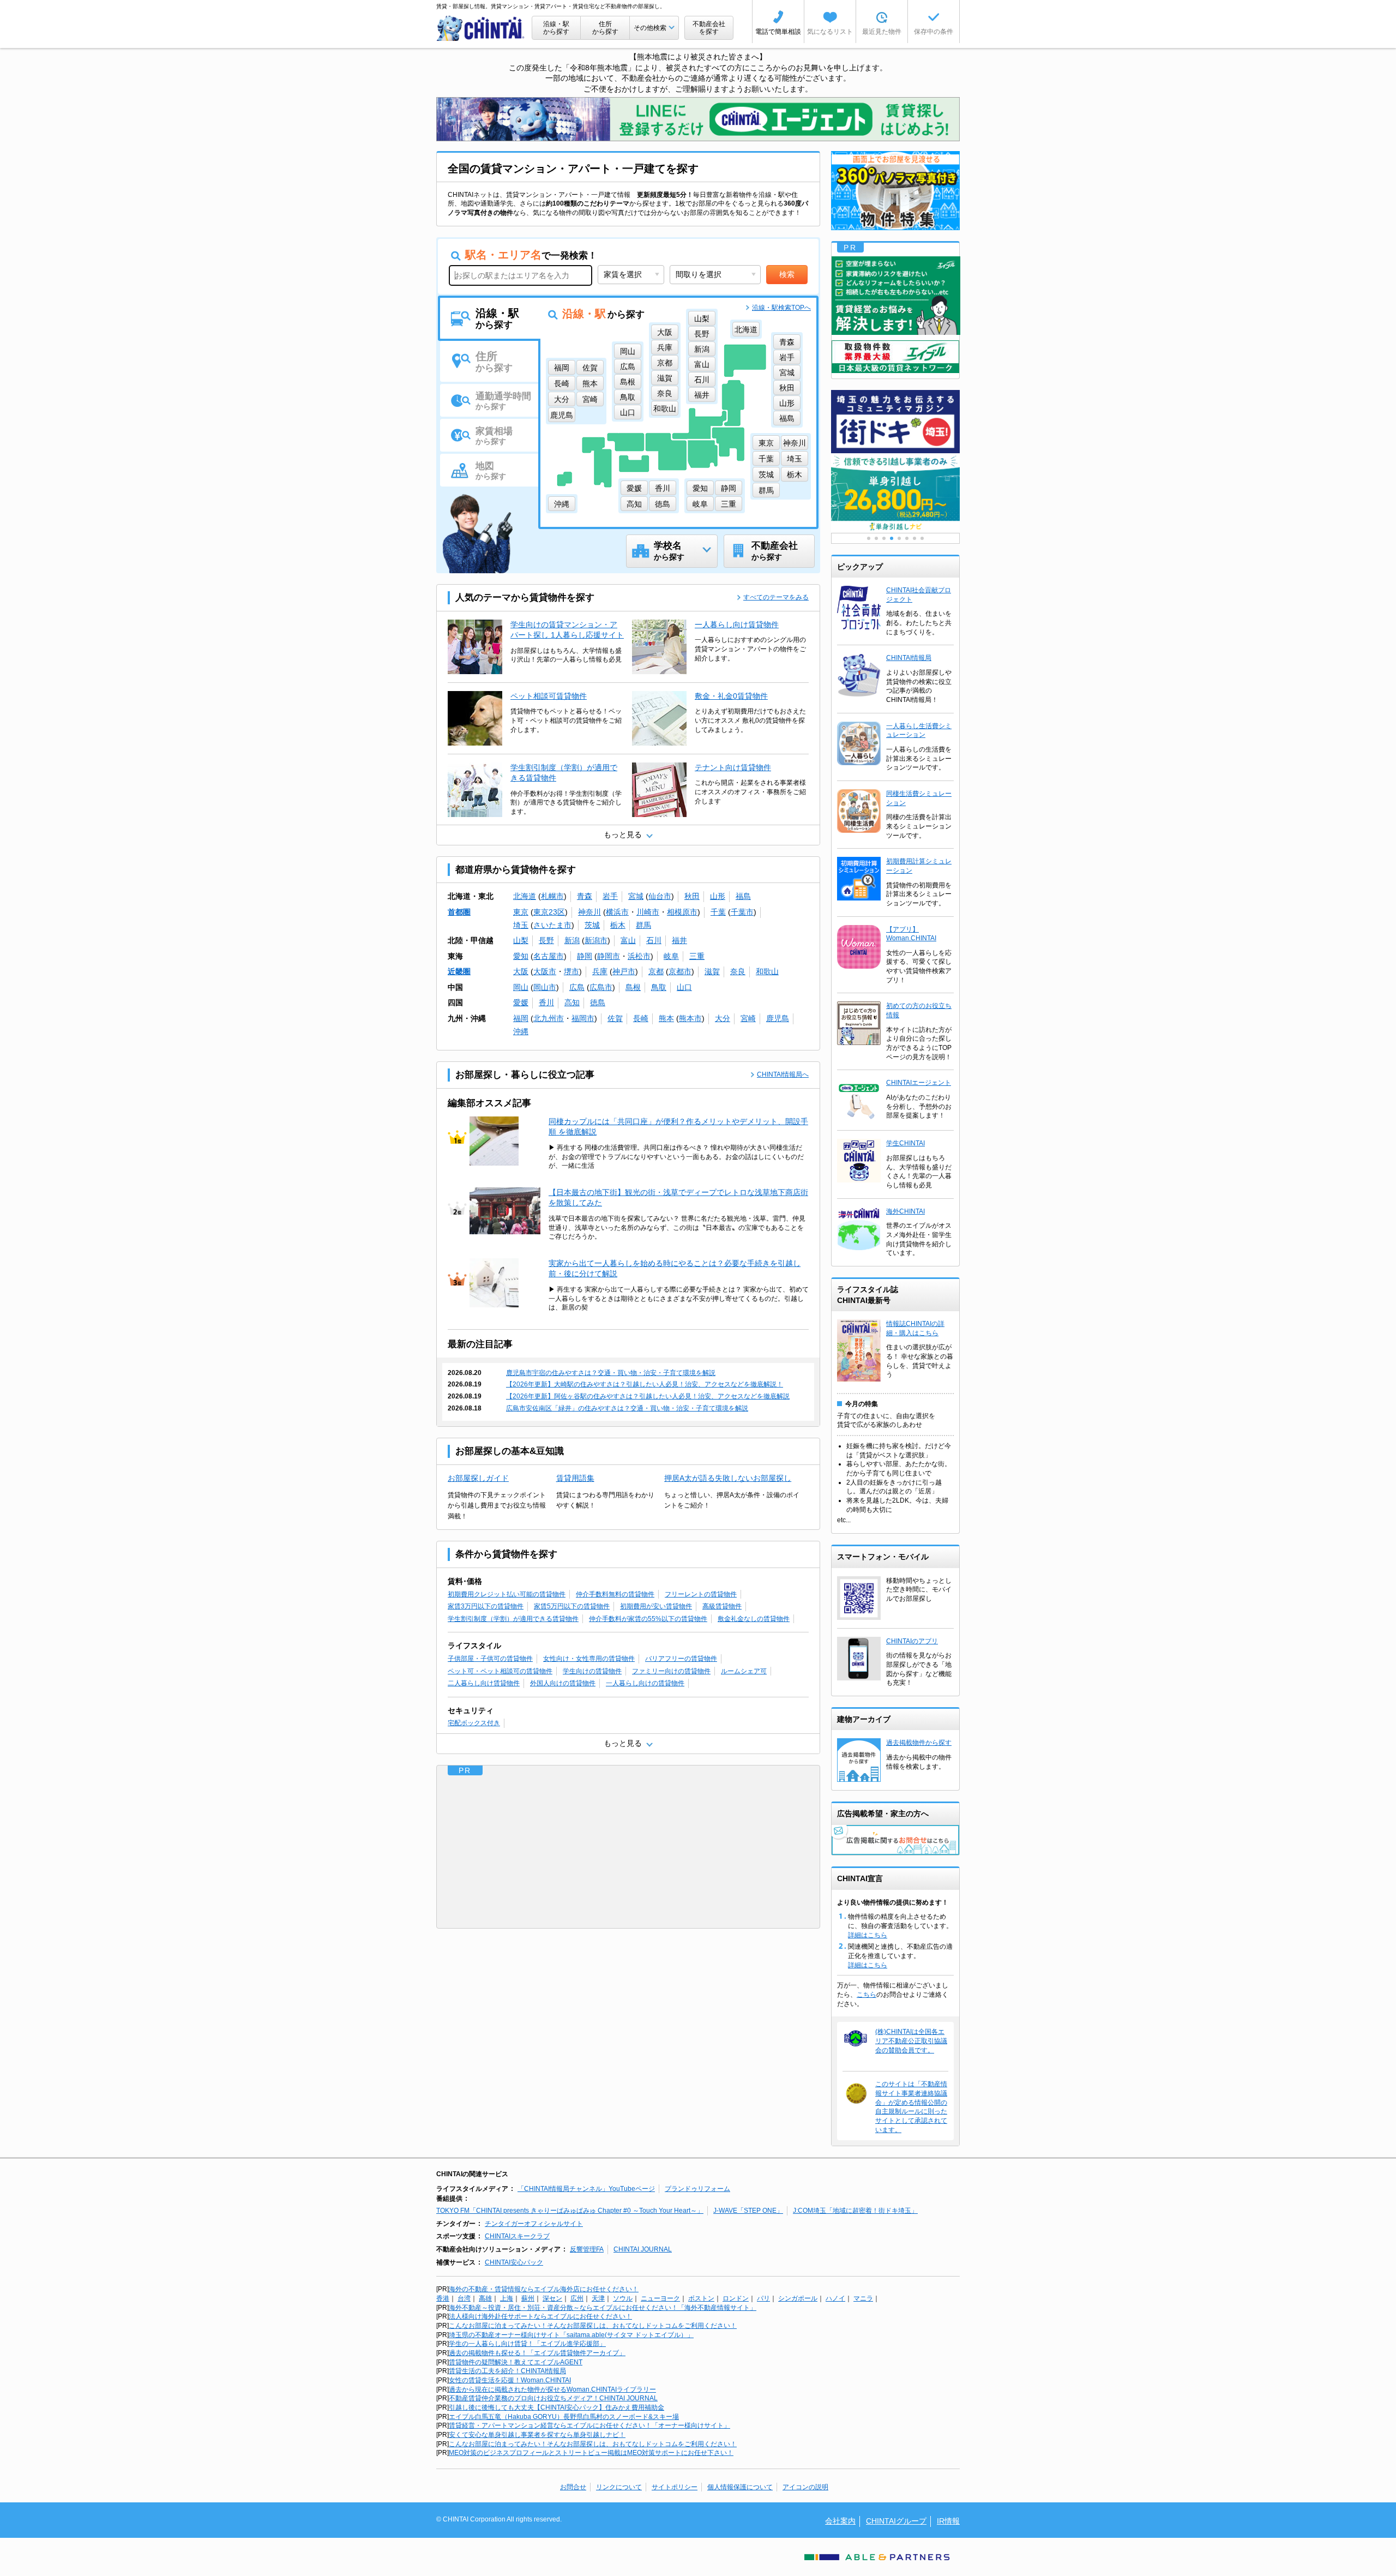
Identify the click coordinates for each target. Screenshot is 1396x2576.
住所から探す (605, 28)
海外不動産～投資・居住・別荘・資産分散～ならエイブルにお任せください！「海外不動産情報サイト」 (603, 2308)
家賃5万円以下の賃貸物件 (572, 1606)
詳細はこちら (868, 1935)
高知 (572, 1002)
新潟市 (596, 940)
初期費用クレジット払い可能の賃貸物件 (507, 1594)
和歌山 (767, 971)
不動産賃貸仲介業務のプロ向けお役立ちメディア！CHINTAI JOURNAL (553, 2398)
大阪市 (545, 971)
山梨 (521, 940)
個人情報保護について (740, 2487)
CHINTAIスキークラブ (517, 2236)
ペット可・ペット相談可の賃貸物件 (500, 1671)
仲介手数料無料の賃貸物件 (615, 1594)
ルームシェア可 (744, 1671)
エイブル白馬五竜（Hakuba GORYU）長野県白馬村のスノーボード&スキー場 (564, 2417)
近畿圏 (459, 971)
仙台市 (660, 896)
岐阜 (671, 956)
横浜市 (617, 912)
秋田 (692, 896)
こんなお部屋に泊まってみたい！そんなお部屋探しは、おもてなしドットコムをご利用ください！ (593, 2326)
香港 (443, 2298)
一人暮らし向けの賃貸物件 (645, 1683)
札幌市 (552, 896)
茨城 (592, 925)
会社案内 (840, 2521)
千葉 (718, 912)
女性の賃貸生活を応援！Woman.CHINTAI (510, 2380)
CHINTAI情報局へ (783, 1074)
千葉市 (742, 912)
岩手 (610, 896)
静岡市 (609, 956)
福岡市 (583, 1018)
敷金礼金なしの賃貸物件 (754, 1619)
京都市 (680, 971)
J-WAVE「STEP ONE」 (748, 2211)
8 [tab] (922, 538)
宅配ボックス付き (474, 1723)
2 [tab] (876, 538)
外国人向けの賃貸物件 (563, 1683)
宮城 (636, 896)
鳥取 (659, 987)
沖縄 (521, 1031)
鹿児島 (778, 1018)
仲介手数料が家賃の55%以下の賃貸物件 (648, 1619)
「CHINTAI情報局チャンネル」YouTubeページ (586, 2189)
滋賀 (712, 971)
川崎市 (648, 912)
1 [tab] (869, 538)
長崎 (641, 1018)
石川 (654, 940)
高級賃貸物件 (722, 1606)
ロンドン (736, 2298)
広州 (577, 2298)
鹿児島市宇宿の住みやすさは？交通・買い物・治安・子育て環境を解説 (611, 1373)
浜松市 (639, 956)
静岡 (585, 956)
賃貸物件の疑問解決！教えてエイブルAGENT (516, 2362)
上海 (507, 2298)
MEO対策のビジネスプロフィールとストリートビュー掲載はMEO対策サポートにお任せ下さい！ (591, 2453)
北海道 (525, 896)
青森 (585, 896)
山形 (718, 896)
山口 (684, 987)
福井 (679, 940)
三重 (697, 956)
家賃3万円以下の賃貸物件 (486, 1606)
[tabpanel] (895, 493)
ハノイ (835, 2298)
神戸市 (624, 971)
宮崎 (748, 1018)
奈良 (738, 971)
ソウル (623, 2298)
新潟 (572, 940)
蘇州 (528, 2298)
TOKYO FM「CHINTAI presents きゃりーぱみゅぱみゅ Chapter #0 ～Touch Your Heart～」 (570, 2211)
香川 (546, 1002)
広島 (577, 987)
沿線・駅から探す (556, 28)
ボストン (701, 2298)
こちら (867, 1995)
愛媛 (521, 1002)
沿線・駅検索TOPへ (781, 308)
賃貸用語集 (575, 1478)
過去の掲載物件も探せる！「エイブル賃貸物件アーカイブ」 (537, 2353)
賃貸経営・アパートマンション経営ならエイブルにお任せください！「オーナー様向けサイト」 (589, 2425)
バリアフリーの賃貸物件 (681, 1659)
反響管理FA (587, 2249)
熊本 (666, 1018)
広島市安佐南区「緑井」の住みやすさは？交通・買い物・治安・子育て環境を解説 (627, 1408)
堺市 (571, 971)
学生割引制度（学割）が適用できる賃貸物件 (513, 1619)
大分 (723, 1018)
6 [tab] (907, 538)
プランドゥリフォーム (697, 2189)
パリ (763, 2298)
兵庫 (600, 971)
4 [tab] (892, 538)
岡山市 (545, 987)
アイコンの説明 (805, 2487)
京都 (656, 971)
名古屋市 (549, 956)
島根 (633, 987)
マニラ (863, 2298)
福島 (743, 896)
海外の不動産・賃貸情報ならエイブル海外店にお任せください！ (544, 2289)
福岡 (521, 1018)
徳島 (598, 1002)
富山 (628, 940)
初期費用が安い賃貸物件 (656, 1606)
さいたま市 (552, 925)
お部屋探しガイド (478, 1478)
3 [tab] (884, 538)
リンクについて (619, 2487)
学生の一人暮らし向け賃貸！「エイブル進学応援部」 (527, 2344)
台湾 (464, 2298)
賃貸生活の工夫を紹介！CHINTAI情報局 (507, 2371)
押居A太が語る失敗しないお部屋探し (728, 1478)
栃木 (618, 925)
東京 (521, 912)
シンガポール (798, 2298)
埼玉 (521, 925)
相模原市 (682, 912)
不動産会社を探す (709, 28)
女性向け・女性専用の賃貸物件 (589, 1659)
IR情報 (948, 2521)
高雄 (485, 2298)
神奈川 (589, 912)
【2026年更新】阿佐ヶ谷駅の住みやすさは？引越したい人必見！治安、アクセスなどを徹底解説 (648, 1396)
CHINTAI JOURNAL (643, 2249)
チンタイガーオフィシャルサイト (534, 2224)
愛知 (521, 956)
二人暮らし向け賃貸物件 (484, 1683)
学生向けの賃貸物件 (592, 1671)
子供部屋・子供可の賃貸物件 (490, 1659)
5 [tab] (899, 538)
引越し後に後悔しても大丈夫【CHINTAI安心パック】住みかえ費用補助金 (556, 2407)
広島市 (601, 987)
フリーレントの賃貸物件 (701, 1594)
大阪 (521, 971)
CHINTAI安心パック (514, 2262)
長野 (546, 940)
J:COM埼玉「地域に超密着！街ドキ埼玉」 (855, 2211)
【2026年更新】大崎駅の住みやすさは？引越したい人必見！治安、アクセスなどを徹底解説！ (645, 1384)
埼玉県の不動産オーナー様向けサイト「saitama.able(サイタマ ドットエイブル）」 (571, 2335)
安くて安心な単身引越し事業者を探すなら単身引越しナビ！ (537, 2435)
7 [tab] (914, 538)
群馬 (643, 925)
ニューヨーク (660, 2298)
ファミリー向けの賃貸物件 (671, 1671)
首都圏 (459, 912)
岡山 (521, 987)
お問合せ (573, 2487)
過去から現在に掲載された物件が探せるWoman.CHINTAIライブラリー (552, 2389)
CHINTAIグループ (896, 2521)
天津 (598, 2298)
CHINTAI (481, 28)
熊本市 (690, 1018)
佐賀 (615, 1018)
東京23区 (549, 912)
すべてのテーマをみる (776, 597)
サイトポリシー (675, 2487)
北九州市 (549, 1018)
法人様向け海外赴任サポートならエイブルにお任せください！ (540, 2316)
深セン (552, 2298)
